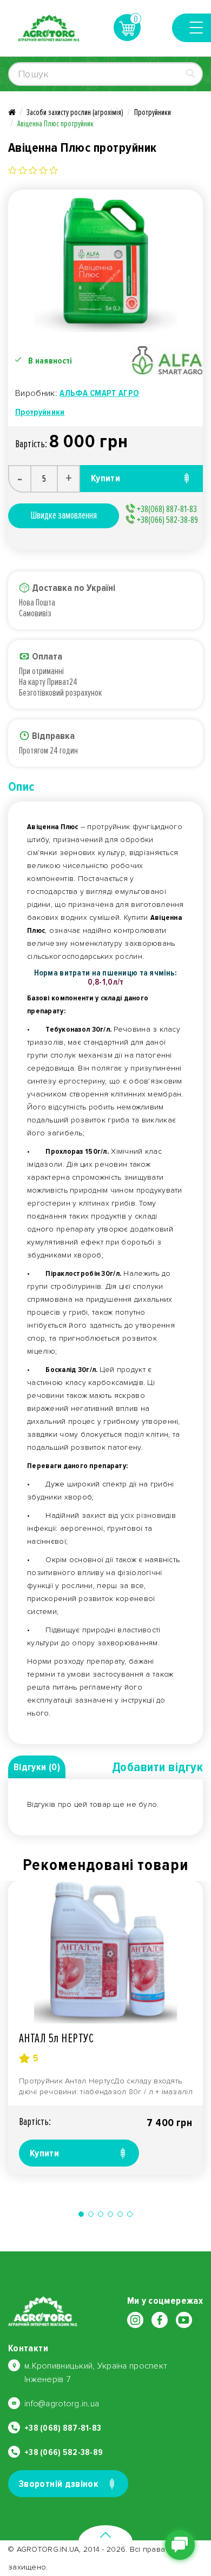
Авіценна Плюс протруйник (55, 124)
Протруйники (153, 112)
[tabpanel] (105, 2028)
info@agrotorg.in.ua (62, 2404)
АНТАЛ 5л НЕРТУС (56, 2038)
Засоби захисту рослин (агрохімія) (75, 112)
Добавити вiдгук (157, 1767)
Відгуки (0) (37, 1767)
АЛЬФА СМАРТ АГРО (99, 393)
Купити (44, 2153)
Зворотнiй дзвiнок (59, 2484)
